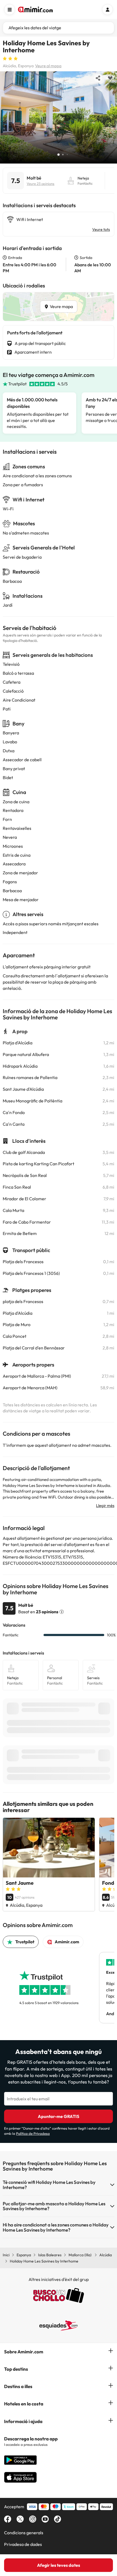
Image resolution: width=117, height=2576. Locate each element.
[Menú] (10, 9)
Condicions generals (24, 2533)
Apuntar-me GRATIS (59, 2116)
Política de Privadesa (33, 2133)
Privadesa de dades (23, 2544)
